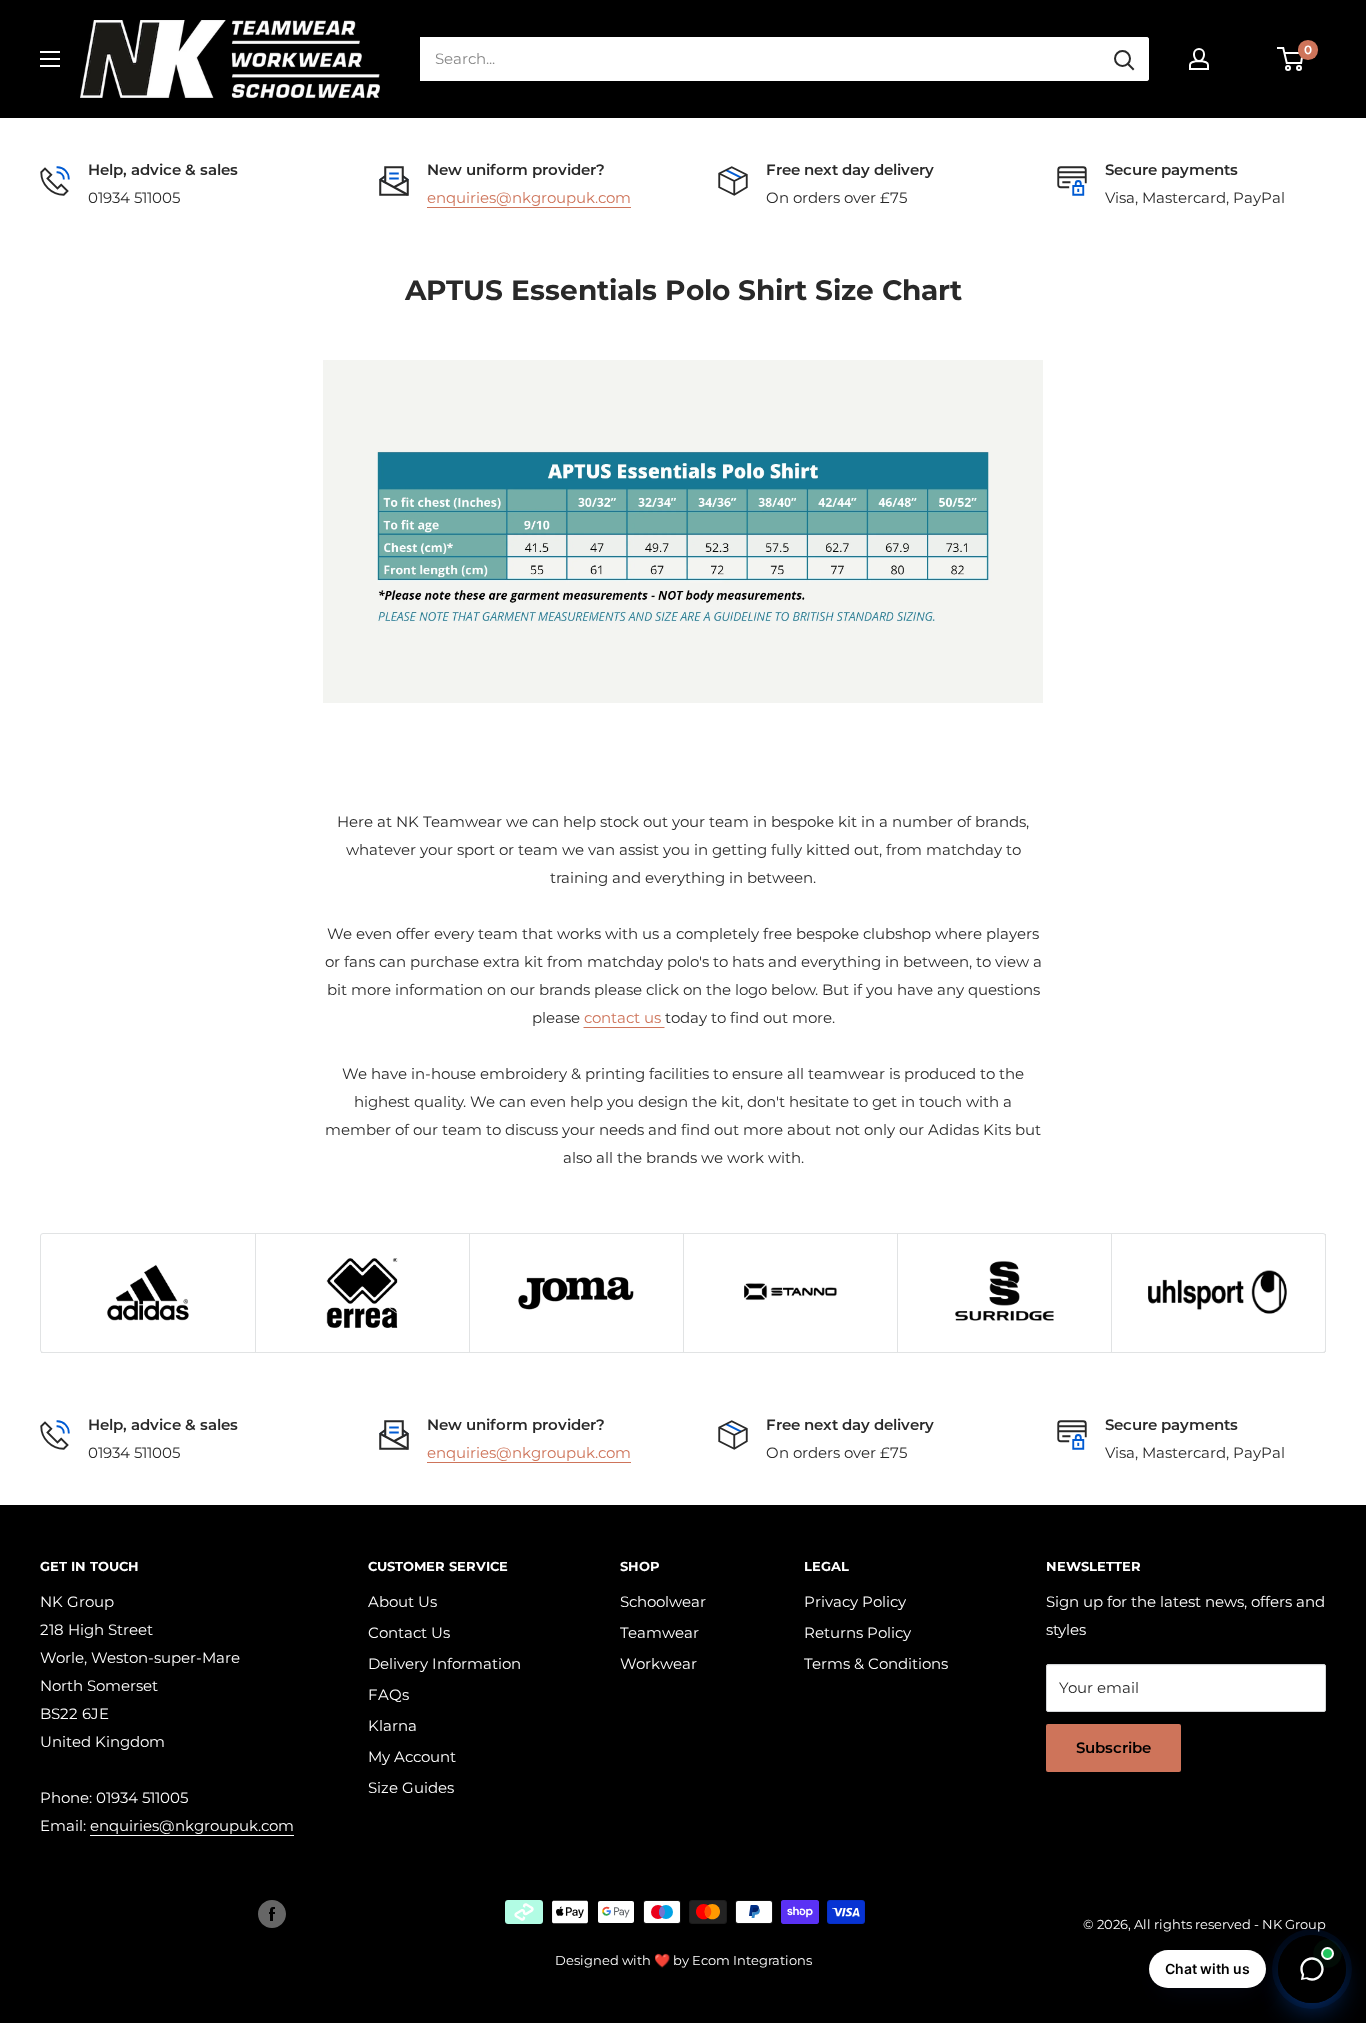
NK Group (1294, 1924)
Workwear (658, 1663)
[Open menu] (50, 59)
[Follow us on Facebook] (272, 1914)
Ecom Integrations (752, 1960)
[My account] (1199, 59)
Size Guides (411, 1787)
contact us (624, 1017)
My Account (412, 1756)
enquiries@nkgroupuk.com (529, 197)
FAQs (388, 1694)
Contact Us (409, 1632)
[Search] (1124, 59)
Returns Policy (857, 1632)
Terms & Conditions (876, 1663)
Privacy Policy (855, 1601)
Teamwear (659, 1632)
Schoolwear (663, 1601)
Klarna (392, 1725)
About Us (402, 1601)
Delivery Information (444, 1663)
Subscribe (1113, 1747)
